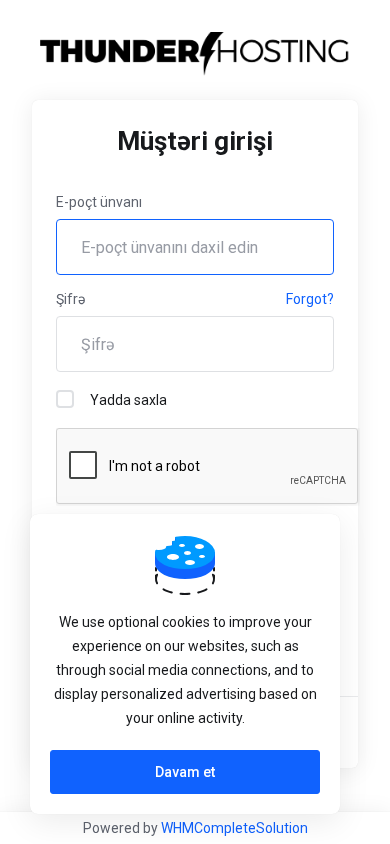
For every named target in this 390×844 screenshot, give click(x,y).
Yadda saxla (128, 400)
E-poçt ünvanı (99, 202)
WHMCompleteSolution (234, 828)
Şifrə (70, 299)
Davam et (185, 772)
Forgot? (310, 299)
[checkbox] (65, 399)
